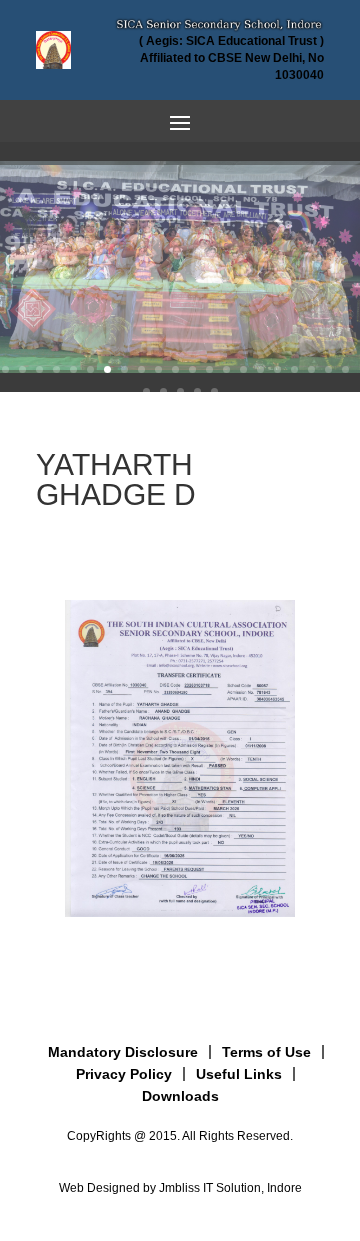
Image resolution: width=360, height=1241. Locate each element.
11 (175, 369)
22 (146, 391)
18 (294, 369)
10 (158, 369)
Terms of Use (266, 1052)
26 (214, 391)
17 (277, 369)
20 (328, 369)
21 (345, 369)
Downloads (180, 1096)
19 (311, 369)
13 (209, 369)
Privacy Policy (124, 1074)
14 (226, 369)
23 (163, 391)
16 (260, 369)
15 (243, 369)
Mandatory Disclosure (123, 1052)
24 (180, 391)
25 (197, 391)
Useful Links (239, 1074)
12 (192, 369)
